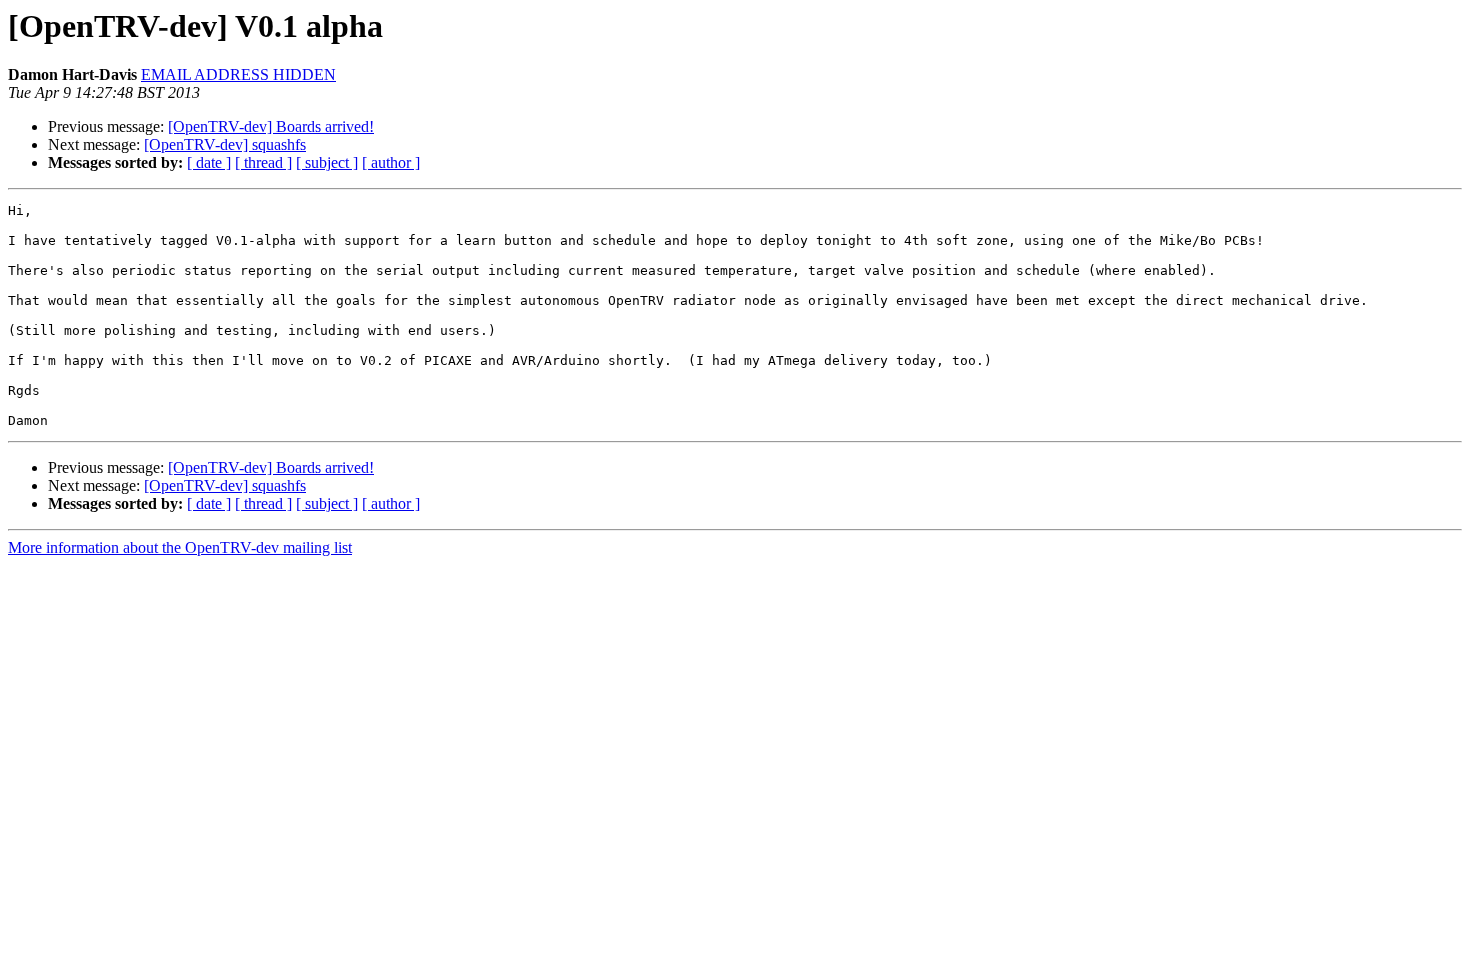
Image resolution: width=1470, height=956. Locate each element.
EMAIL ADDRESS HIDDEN (238, 74)
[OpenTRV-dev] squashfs (225, 144)
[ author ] (391, 162)
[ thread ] (263, 162)
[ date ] (209, 162)
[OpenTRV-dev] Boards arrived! (271, 126)
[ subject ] (327, 162)
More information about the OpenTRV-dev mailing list (180, 547)
